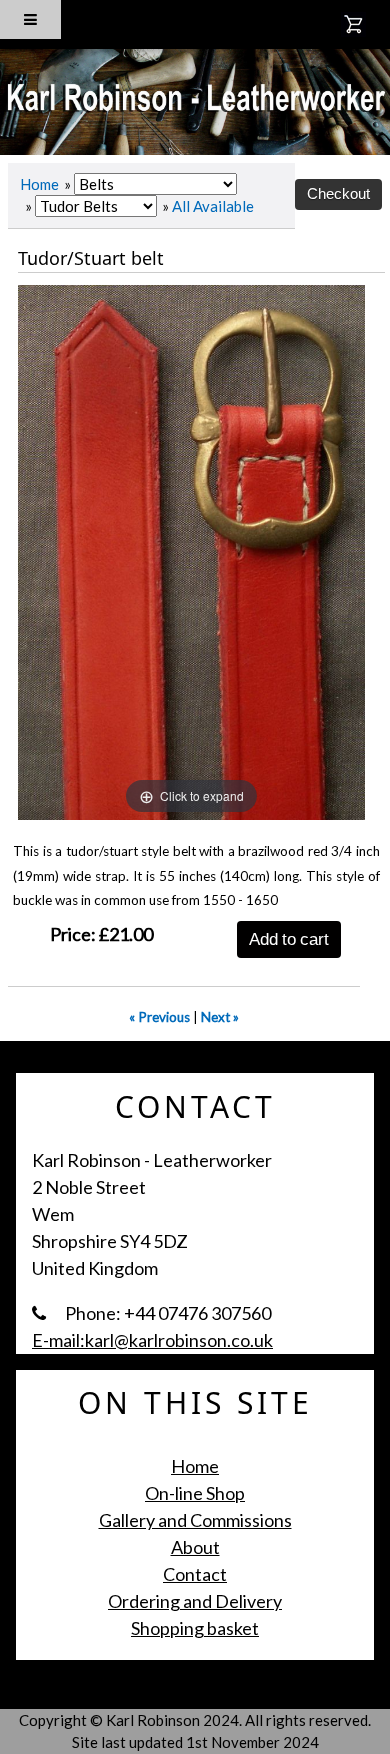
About (195, 1547)
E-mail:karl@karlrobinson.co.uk (152, 1340)
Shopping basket (195, 1628)
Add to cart (289, 939)
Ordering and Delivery (195, 1601)
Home (39, 184)
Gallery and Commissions (195, 1520)
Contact (195, 1574)
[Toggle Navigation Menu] (30, 19)
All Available (213, 206)
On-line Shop (195, 1493)
